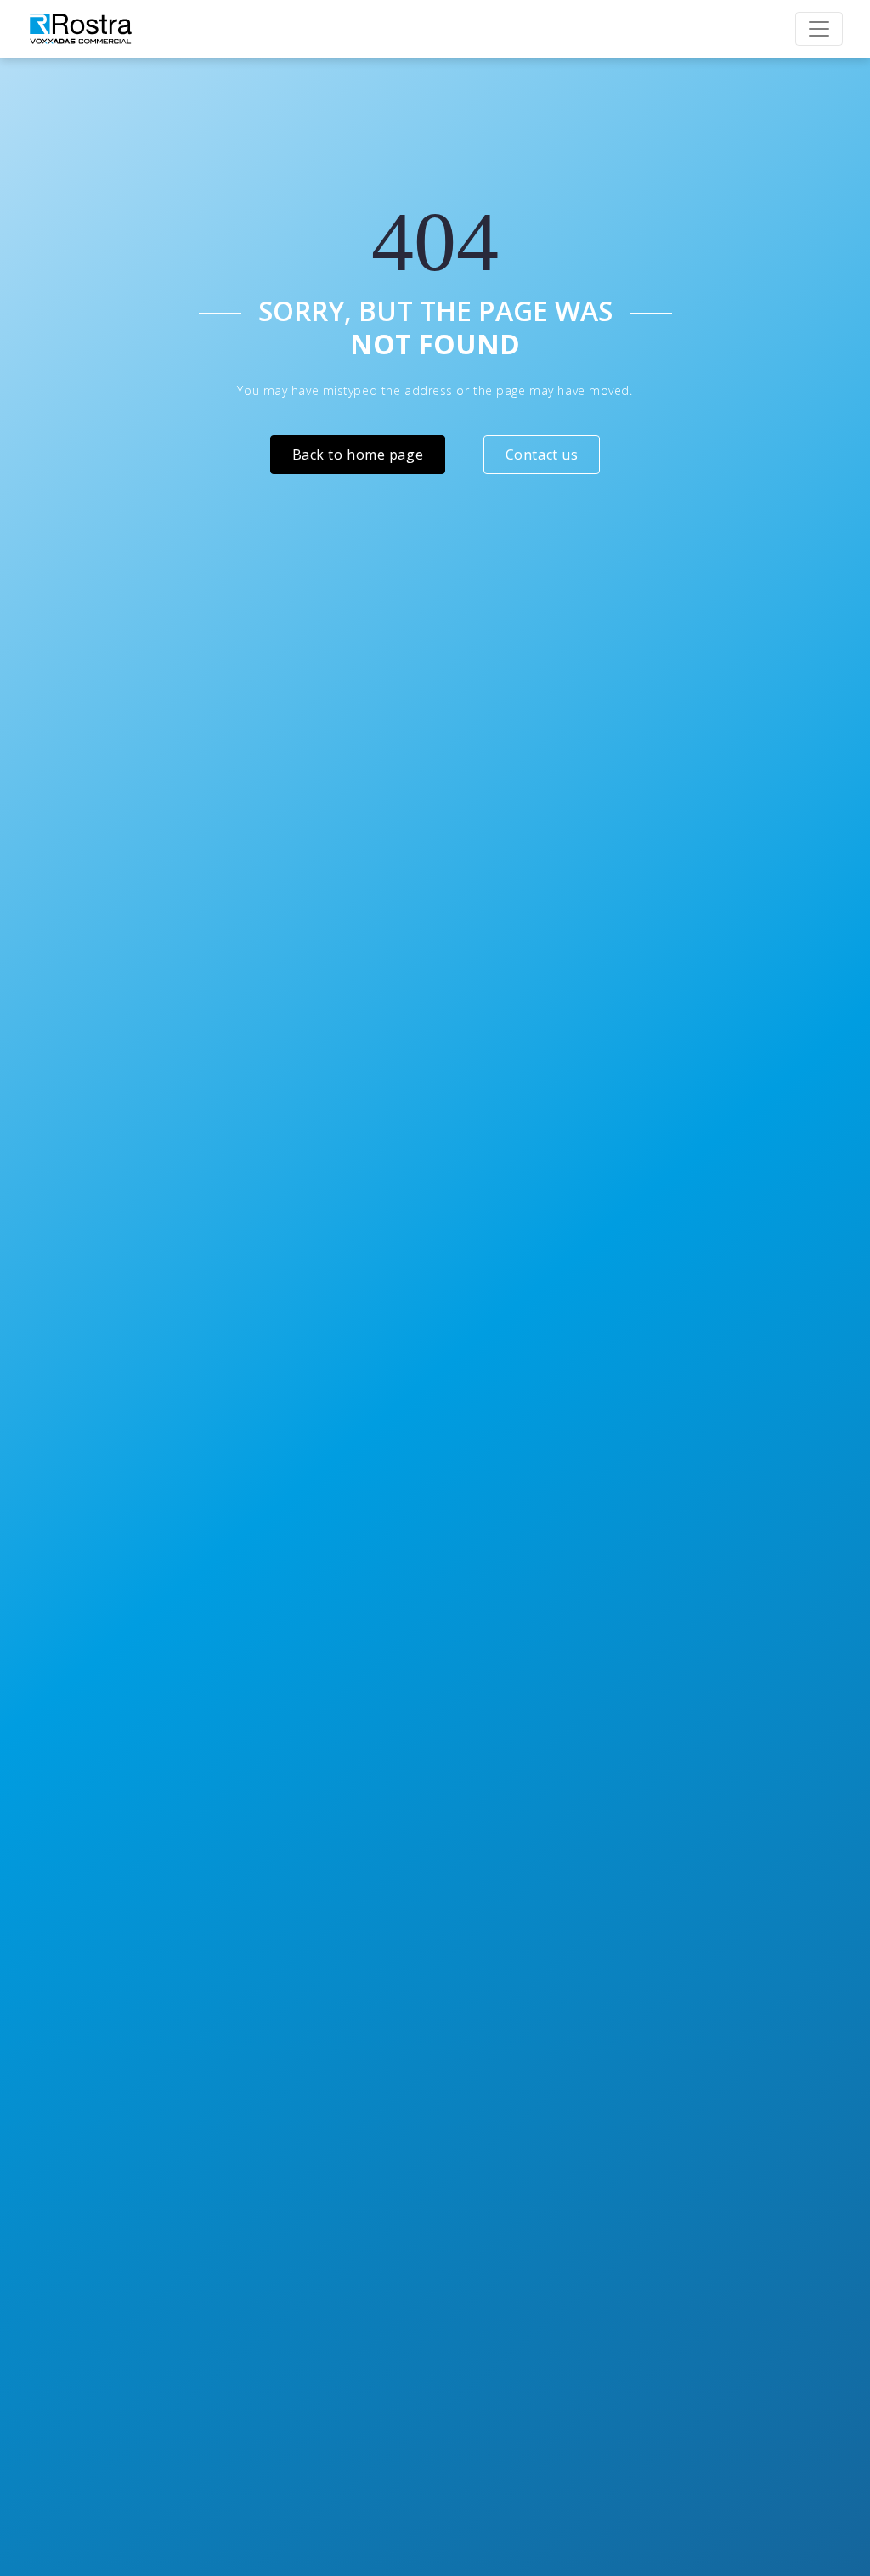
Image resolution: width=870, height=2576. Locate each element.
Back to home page (358, 455)
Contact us (542, 455)
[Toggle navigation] (819, 29)
